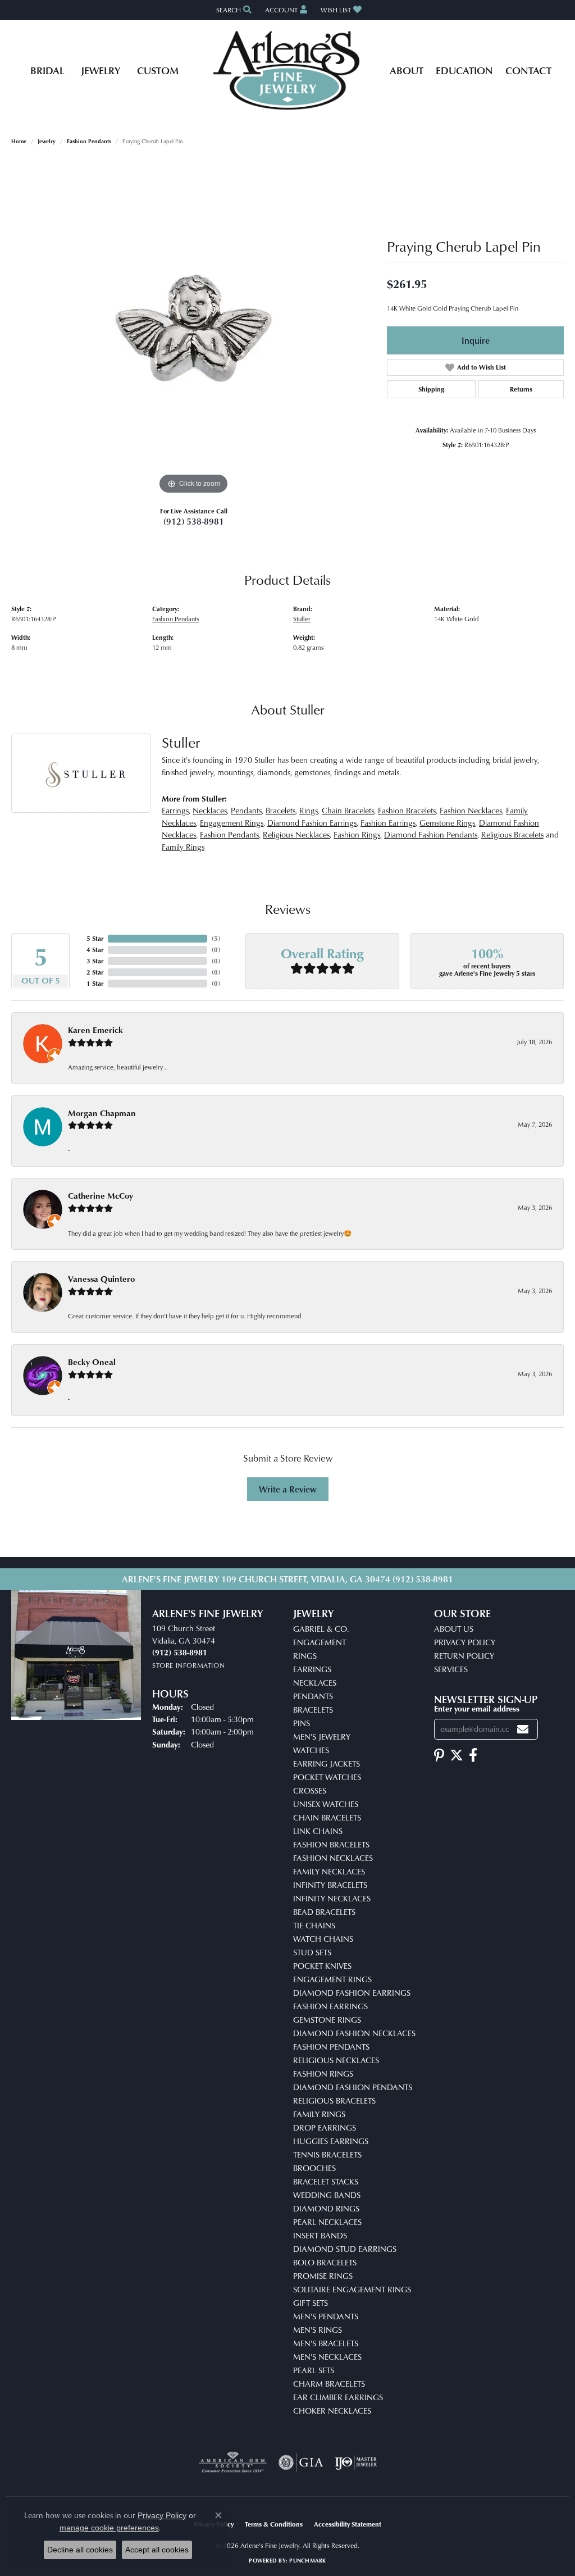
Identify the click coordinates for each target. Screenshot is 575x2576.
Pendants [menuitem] (313, 1696)
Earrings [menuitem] (312, 1669)
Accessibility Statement (348, 2524)
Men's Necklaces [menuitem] (327, 2357)
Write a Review (288, 1489)
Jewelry (101, 70)
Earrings (175, 810)
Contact (528, 70)
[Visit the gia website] (301, 2463)
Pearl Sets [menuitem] (314, 2370)
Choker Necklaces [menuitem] (332, 2411)
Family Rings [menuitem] (319, 2114)
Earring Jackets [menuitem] (327, 1763)
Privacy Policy (465, 1642)
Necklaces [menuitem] (315, 1683)
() (216, 938)
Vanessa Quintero (101, 1279)
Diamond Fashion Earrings (312, 823)
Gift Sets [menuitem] (311, 2303)
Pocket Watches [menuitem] (327, 1777)
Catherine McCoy (101, 1196)
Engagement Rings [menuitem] (332, 1979)
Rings (309, 810)
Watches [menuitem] (311, 1750)
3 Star (95, 961)
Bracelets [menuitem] (313, 1710)
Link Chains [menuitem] (318, 1831)
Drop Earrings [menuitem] (325, 2127)
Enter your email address (477, 1708)
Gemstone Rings (447, 823)
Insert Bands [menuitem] (320, 2235)
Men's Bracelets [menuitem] (326, 2343)
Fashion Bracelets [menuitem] (331, 1844)
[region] (194, 329)
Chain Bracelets (348, 810)
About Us (454, 1629)
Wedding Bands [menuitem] (327, 2195)
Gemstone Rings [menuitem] (327, 2020)
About (407, 70)
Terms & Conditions (274, 2524)
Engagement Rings (232, 823)
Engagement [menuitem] (320, 1642)
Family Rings (183, 847)
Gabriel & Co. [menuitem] (321, 1629)
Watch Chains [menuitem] (323, 1939)
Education (464, 70)
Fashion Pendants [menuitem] (331, 2047)
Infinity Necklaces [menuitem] (332, 1898)
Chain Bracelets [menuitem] (327, 1817)
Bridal (47, 70)
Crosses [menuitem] (310, 1790)
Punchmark (307, 2560)
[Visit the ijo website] (356, 2463)
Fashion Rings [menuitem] (323, 2074)
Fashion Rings (357, 834)
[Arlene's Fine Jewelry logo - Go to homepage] (288, 70)
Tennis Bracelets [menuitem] (327, 2154)
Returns (521, 389)
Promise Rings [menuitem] (323, 2276)
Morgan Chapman (102, 1113)
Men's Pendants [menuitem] (326, 2316)
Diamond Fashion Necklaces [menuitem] (354, 2033)
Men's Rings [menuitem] (318, 2330)
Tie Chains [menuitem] (314, 1925)
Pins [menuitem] (302, 1723)
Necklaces (210, 810)
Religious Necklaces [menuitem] (336, 2060)
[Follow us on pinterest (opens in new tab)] (439, 1755)
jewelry (47, 141)
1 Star (95, 983)
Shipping (431, 389)
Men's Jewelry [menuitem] (322, 1737)
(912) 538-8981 (194, 521)
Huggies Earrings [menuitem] (331, 2141)
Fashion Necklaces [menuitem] (333, 1858)
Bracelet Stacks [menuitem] (326, 2181)
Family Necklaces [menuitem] (329, 1871)
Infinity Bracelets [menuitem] (330, 1885)
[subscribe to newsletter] (523, 1729)
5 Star (95, 938)
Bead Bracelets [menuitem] (324, 1912)
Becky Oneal (92, 1362)
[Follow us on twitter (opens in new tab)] (457, 1755)
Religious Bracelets (512, 834)
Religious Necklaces (296, 834)
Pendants (246, 810)
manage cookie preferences (109, 2528)
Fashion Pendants (89, 141)
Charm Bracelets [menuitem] (329, 2384)
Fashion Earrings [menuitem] (330, 2006)
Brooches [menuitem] (314, 2168)
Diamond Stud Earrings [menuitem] (345, 2249)
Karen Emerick (95, 1030)
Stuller (302, 619)
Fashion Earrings (388, 823)
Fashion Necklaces (471, 810)
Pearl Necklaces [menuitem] (327, 2222)
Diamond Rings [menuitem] (326, 2208)
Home (19, 141)
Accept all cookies (157, 2550)
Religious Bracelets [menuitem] (334, 2101)
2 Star (95, 972)
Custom (158, 70)
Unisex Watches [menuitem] (326, 1804)
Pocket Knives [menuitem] (322, 1966)
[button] (233, 10)
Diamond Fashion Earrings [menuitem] (352, 1993)
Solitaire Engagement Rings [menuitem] (352, 2289)
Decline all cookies (80, 2550)
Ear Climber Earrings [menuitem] (338, 2397)
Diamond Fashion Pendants (431, 834)
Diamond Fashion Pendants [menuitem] (353, 2087)
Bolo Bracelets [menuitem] (325, 2262)
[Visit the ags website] (233, 2463)
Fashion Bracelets (407, 810)
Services (451, 1669)
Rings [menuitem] (305, 1656)
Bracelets (280, 810)
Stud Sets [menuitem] (312, 1952)
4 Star (95, 950)
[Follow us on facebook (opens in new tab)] (473, 1755)
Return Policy (464, 1656)
